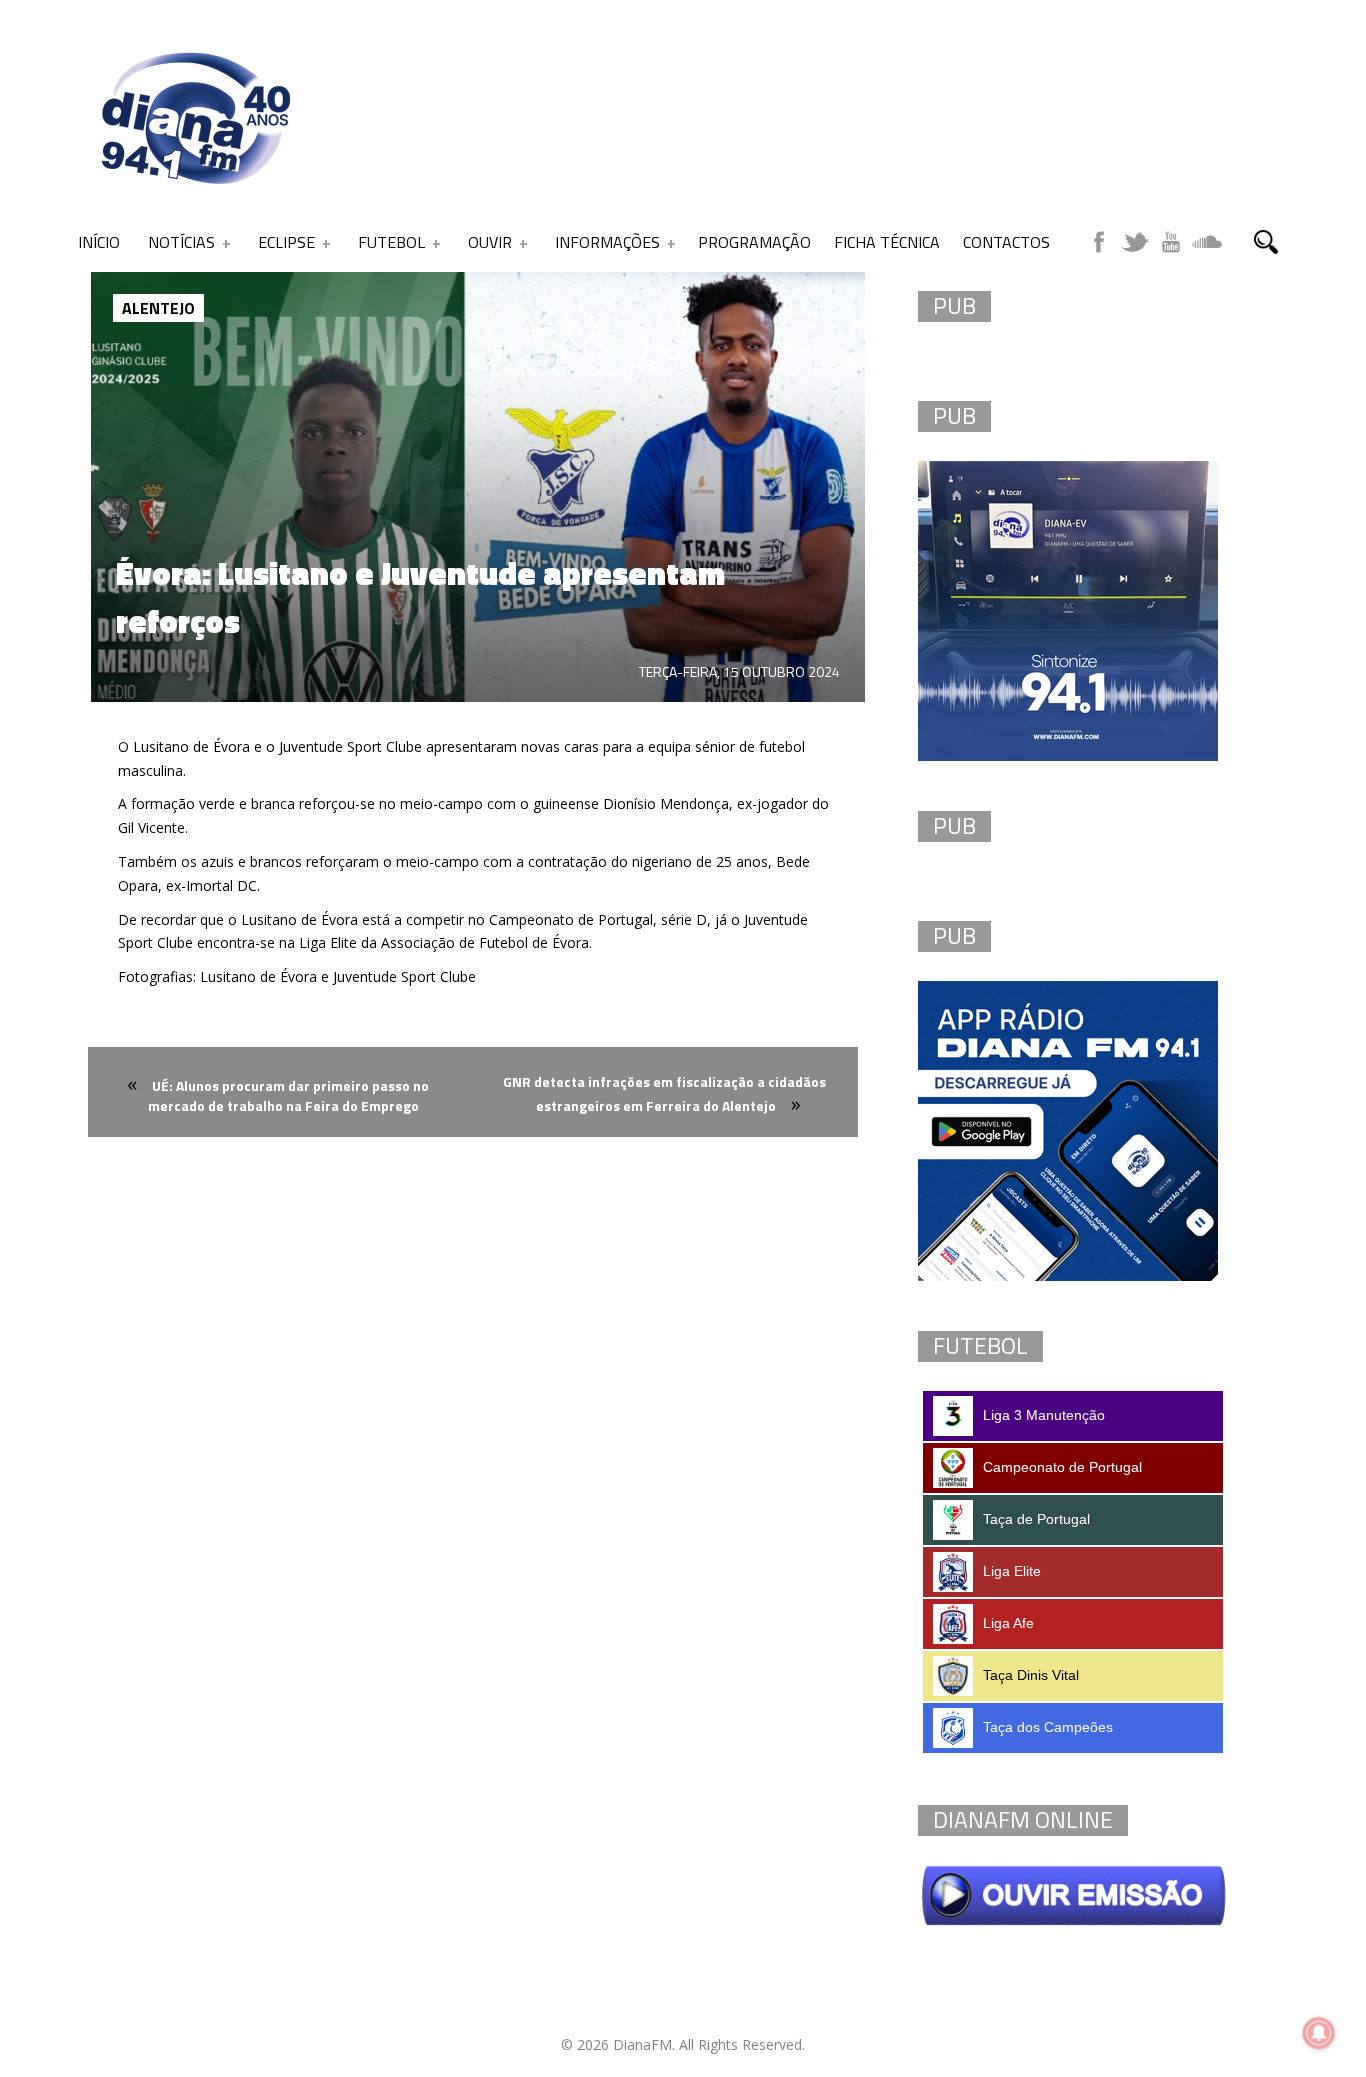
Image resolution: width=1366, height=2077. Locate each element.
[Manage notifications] (1319, 2033)
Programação (754, 242)
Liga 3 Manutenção (1044, 1415)
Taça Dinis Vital (1031, 1675)
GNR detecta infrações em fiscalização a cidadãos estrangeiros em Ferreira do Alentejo (664, 1093)
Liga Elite (1012, 1571)
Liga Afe (1008, 1623)
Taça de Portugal (1036, 1519)
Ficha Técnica (887, 242)
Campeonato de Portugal (1062, 1467)
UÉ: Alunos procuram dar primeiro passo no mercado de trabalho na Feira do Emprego (289, 1095)
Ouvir (490, 242)
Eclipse (286, 242)
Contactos (1006, 242)
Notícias (181, 242)
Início (99, 242)
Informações (607, 242)
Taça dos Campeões (1048, 1727)
